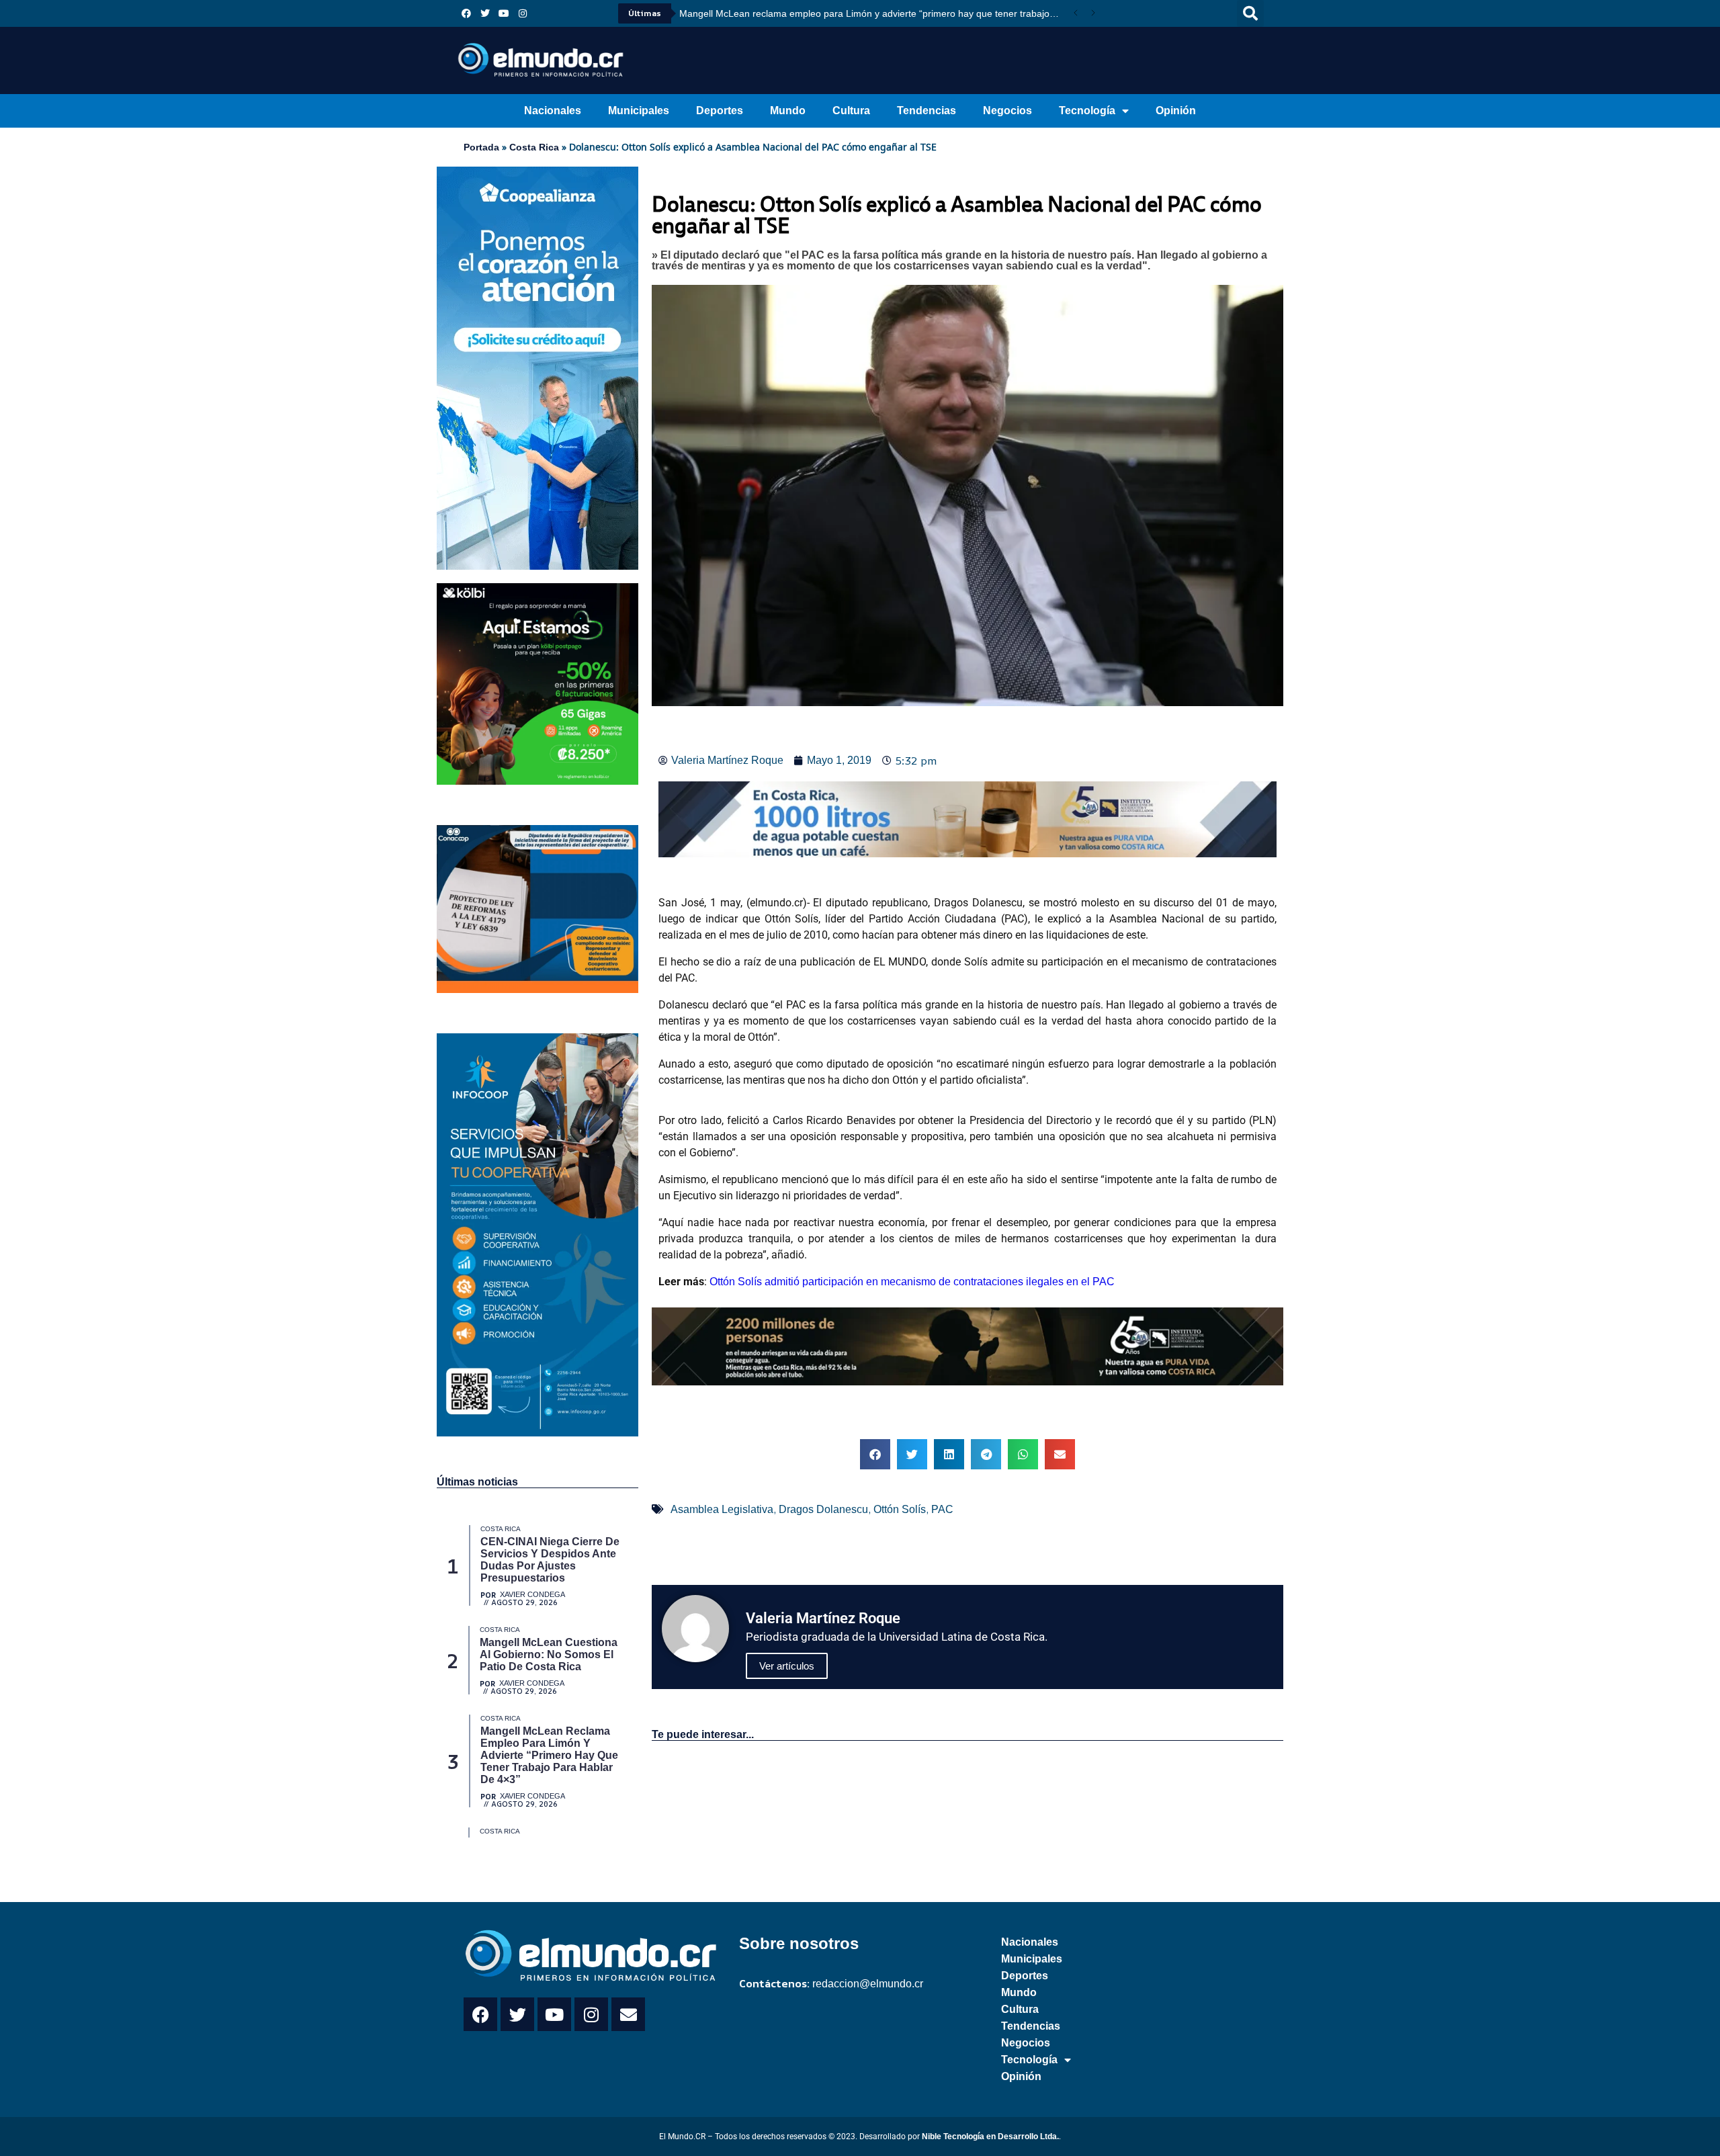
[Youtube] (504, 13)
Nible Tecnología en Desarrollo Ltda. (990, 2137)
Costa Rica (534, 147)
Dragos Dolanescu (823, 1509)
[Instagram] (523, 13)
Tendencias (927, 111)
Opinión (1176, 111)
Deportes (720, 111)
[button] (1250, 13)
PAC (942, 1509)
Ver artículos (787, 1666)
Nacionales (553, 111)
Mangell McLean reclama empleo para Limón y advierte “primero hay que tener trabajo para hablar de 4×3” (873, 13)
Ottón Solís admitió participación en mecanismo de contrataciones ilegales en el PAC (912, 1282)
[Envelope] (628, 2014)
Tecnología (1087, 111)
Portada (481, 147)
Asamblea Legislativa (722, 1509)
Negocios (1007, 111)
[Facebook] (466, 13)
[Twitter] (485, 13)
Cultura (851, 111)
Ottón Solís (900, 1509)
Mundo (788, 111)
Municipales (639, 111)
